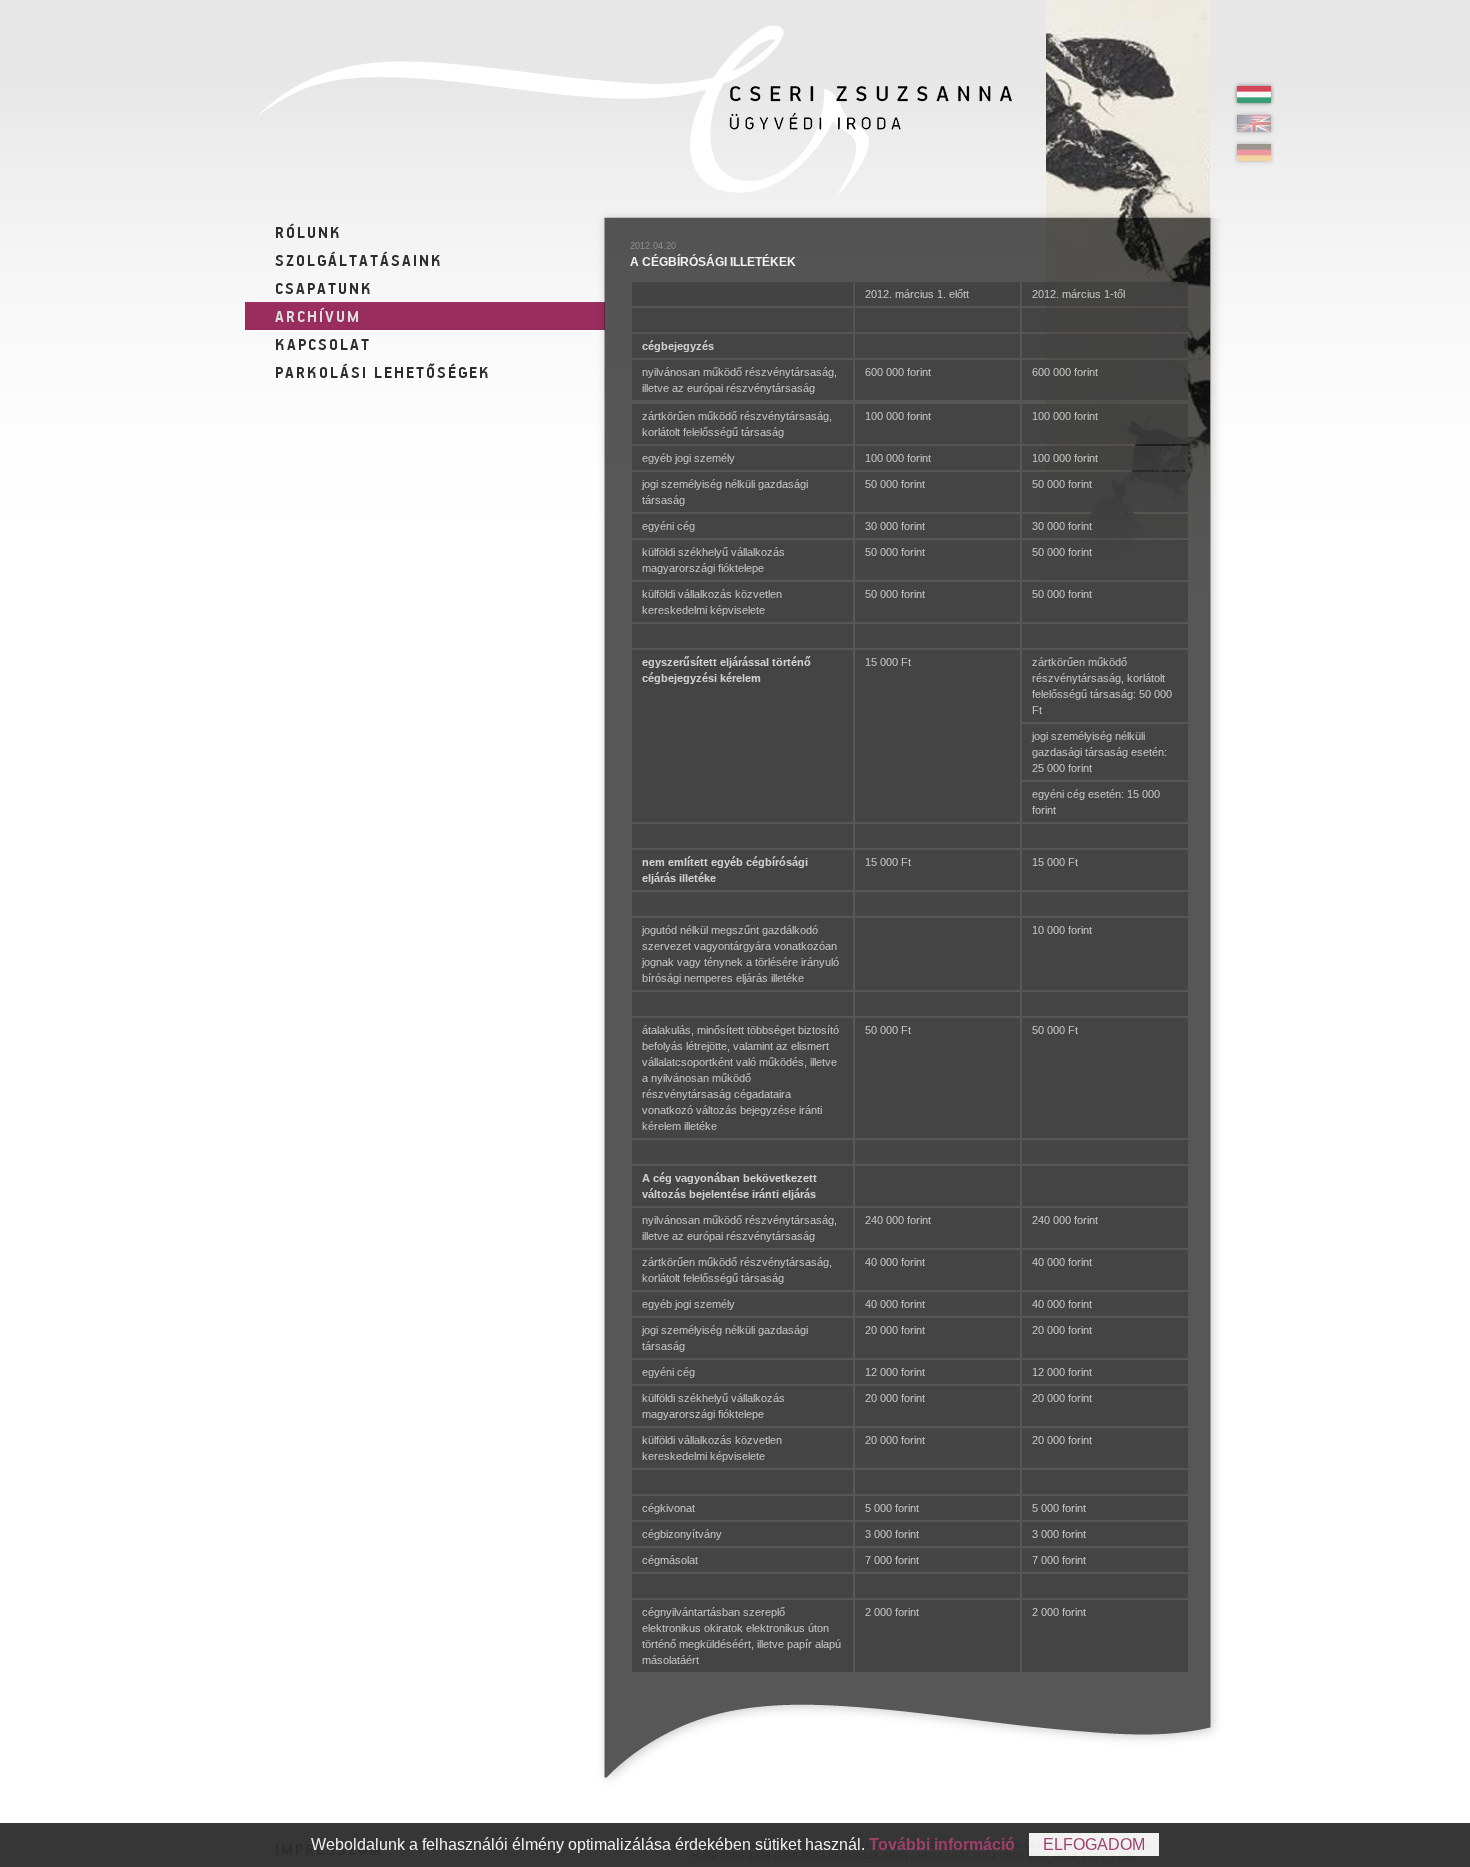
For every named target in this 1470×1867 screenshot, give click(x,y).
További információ (942, 1844)
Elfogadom (1094, 1844)
